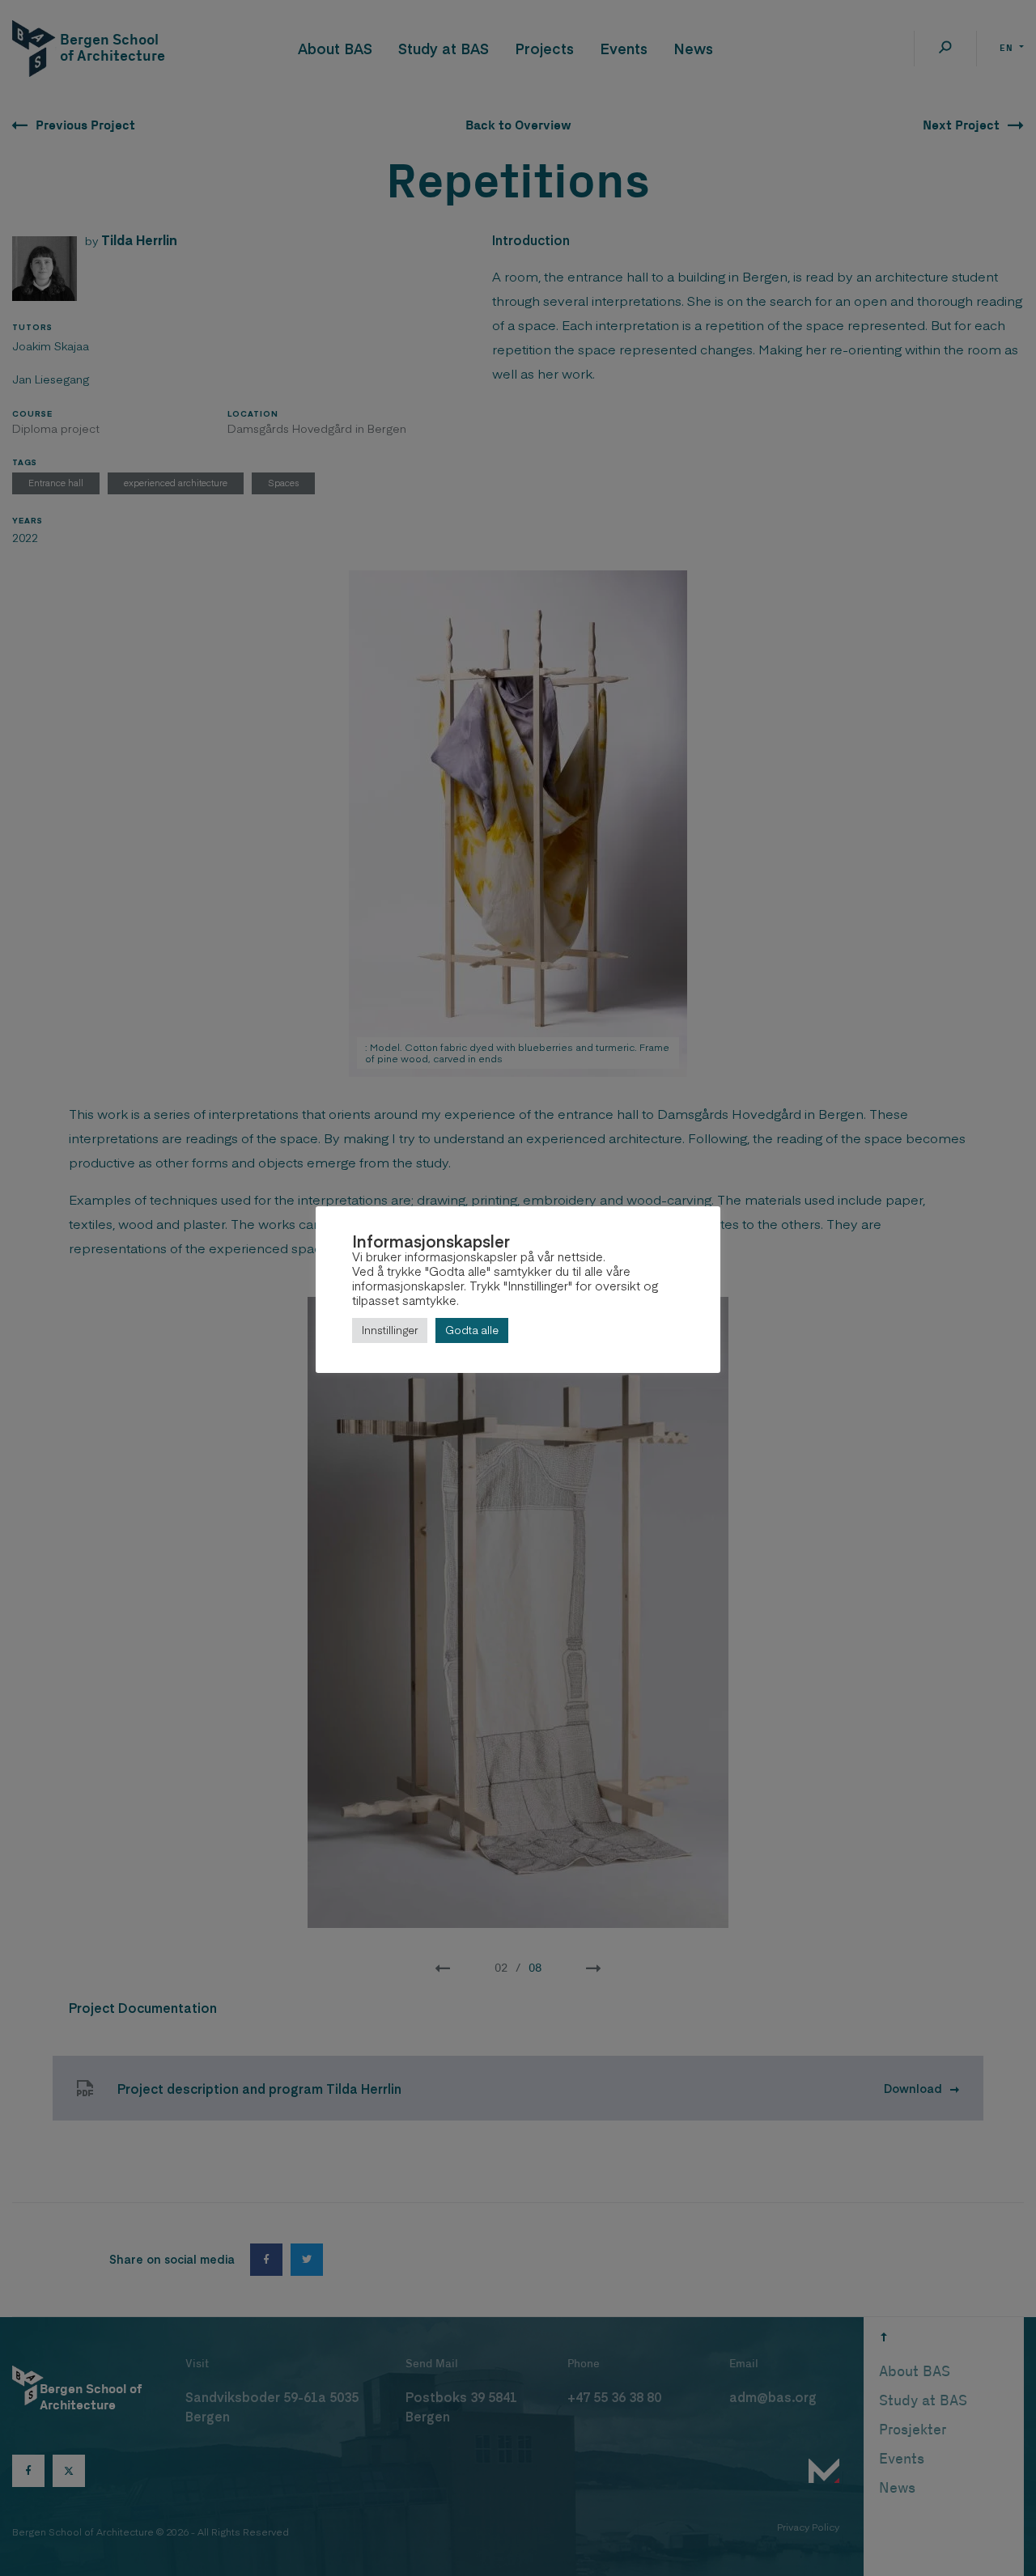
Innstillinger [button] (390, 1330)
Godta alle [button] (472, 1330)
